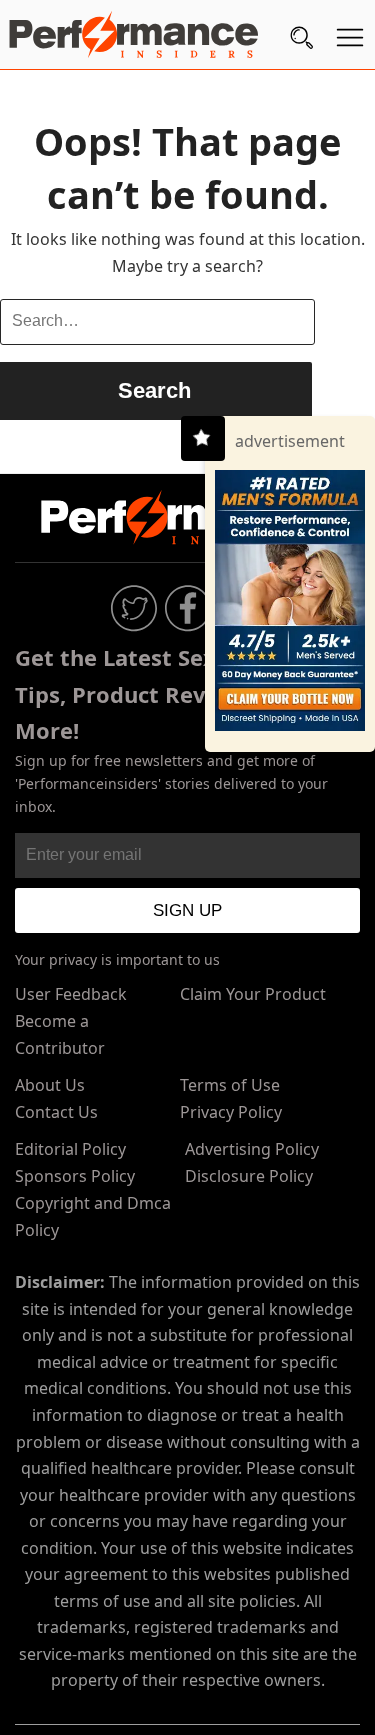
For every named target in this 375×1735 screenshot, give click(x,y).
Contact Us (56, 1112)
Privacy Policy (231, 1112)
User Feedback (71, 994)
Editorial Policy (70, 1149)
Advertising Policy (252, 1149)
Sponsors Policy (75, 1176)
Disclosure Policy (249, 1176)
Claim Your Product (253, 994)
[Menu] (350, 41)
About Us (50, 1085)
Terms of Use (230, 1085)
